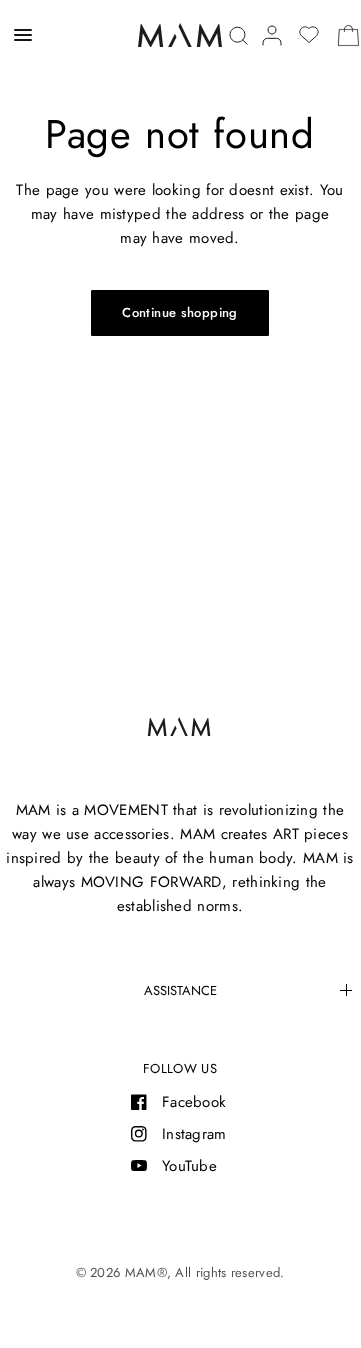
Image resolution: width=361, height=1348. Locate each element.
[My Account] (272, 35)
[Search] (238, 35)
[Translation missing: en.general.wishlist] (309, 35)
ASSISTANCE (180, 990)
